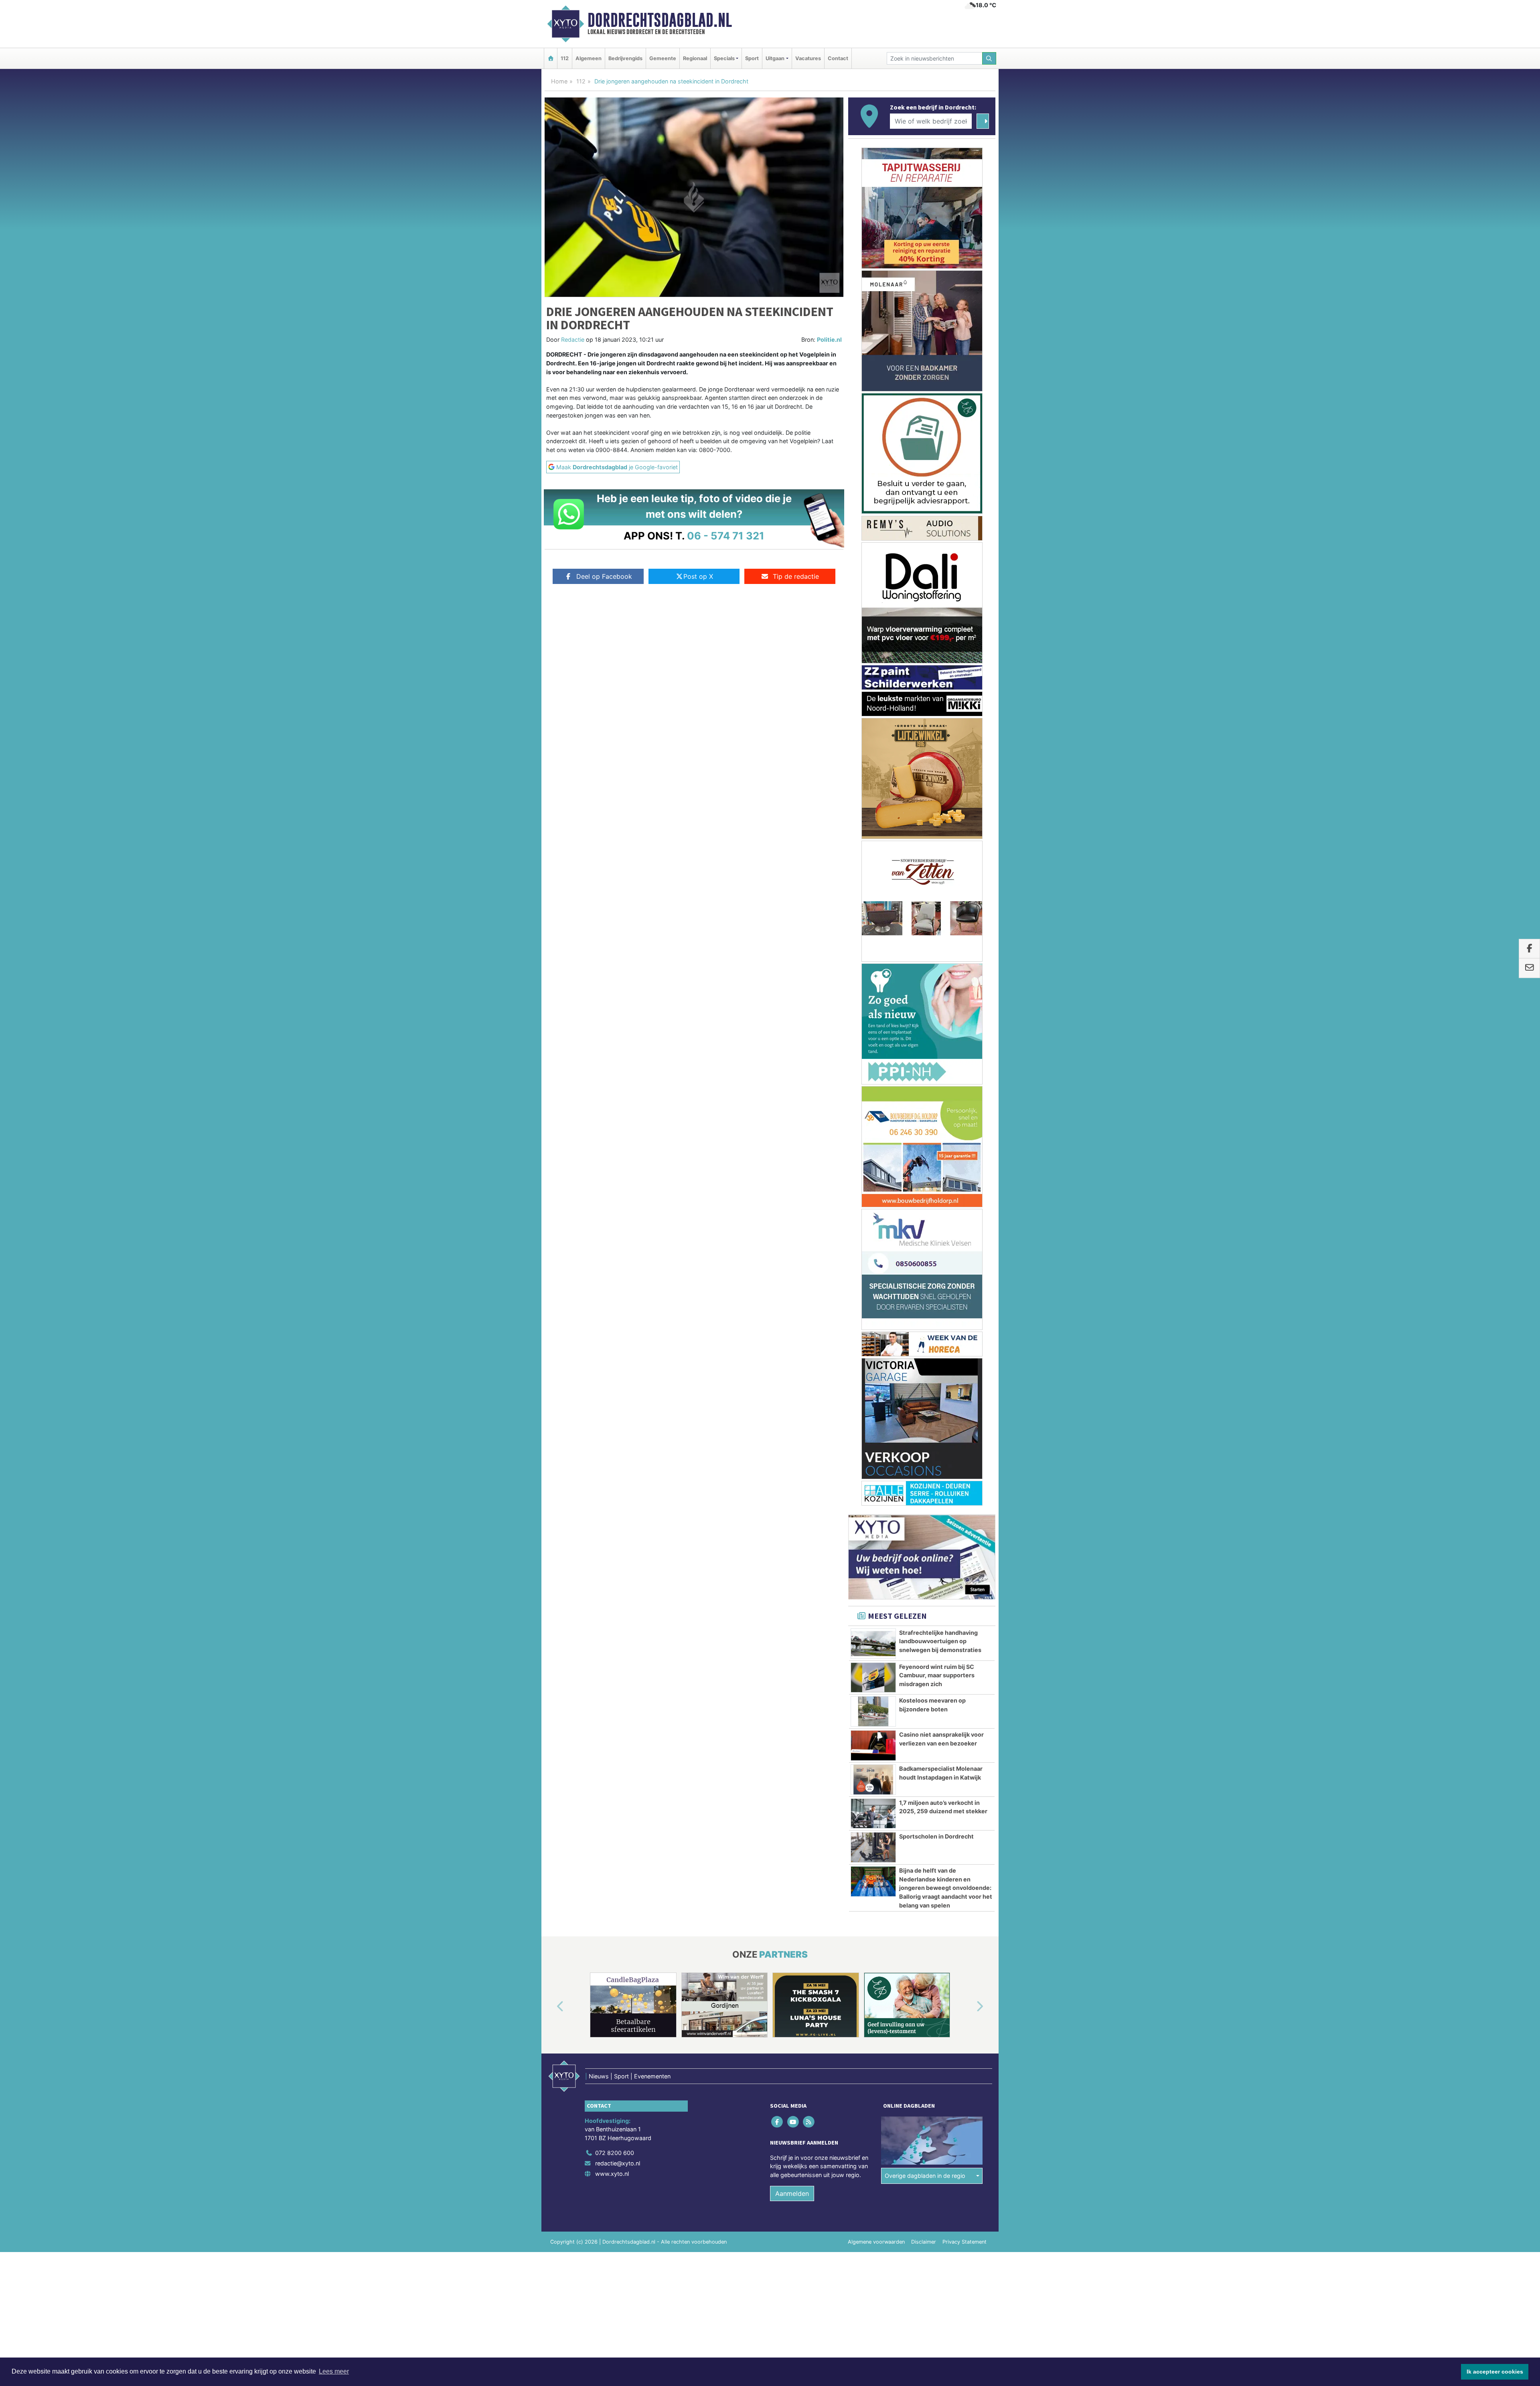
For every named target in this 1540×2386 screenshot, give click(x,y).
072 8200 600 (615, 1206)
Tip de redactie (796, 576)
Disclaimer (924, 1295)
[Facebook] (778, 1175)
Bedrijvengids (625, 58)
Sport (752, 58)
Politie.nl (829, 340)
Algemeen (589, 58)
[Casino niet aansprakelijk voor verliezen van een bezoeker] (873, 799)
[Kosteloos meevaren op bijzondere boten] (873, 765)
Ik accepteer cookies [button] (1495, 2372)
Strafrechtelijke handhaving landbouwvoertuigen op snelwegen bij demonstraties (940, 695)
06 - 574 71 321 (726, 536)
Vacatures (808, 58)
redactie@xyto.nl (618, 1217)
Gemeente (663, 58)
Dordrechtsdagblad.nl (660, 20)
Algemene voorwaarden (876, 1295)
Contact (838, 58)
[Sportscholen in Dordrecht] (873, 901)
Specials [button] (724, 58)
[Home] (551, 58)
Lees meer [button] (334, 2371)
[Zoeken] (989, 58)
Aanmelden (792, 1247)
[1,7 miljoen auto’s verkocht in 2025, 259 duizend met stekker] (873, 867)
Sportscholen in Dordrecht (936, 890)
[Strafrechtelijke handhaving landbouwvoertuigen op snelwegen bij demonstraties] (873, 697)
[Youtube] (793, 1175)
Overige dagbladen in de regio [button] (925, 1229)
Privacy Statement (965, 1295)
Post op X (698, 576)
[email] (1529, 968)
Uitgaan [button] (775, 58)
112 (565, 58)
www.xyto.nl (612, 1227)
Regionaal (695, 58)
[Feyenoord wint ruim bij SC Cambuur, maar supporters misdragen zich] (873, 731)
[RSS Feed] (809, 1175)
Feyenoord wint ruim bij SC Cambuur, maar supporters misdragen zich (937, 729)
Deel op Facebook (604, 576)
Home (559, 81)
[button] (551, 1060)
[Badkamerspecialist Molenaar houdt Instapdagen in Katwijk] (873, 833)
